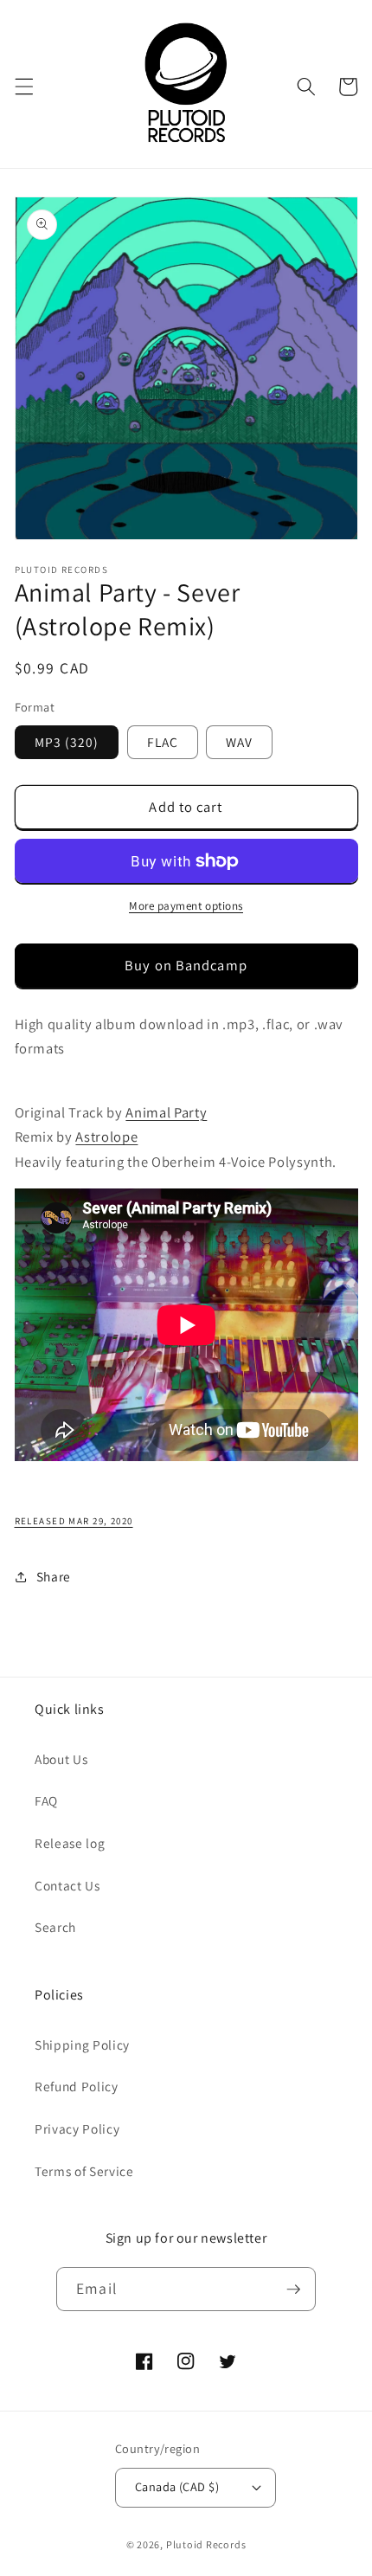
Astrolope (106, 1137)
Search (55, 1927)
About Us (61, 1759)
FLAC (163, 742)
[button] (23, 87)
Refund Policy (77, 2086)
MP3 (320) (67, 742)
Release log (70, 1843)
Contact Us (67, 1885)
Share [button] (54, 1576)
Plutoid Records (206, 2544)
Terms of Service (84, 2171)
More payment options (186, 906)
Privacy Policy (77, 2128)
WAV (239, 742)
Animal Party (166, 1112)
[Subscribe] (293, 2289)
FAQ (46, 1800)
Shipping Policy (82, 2045)
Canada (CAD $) (177, 2486)
